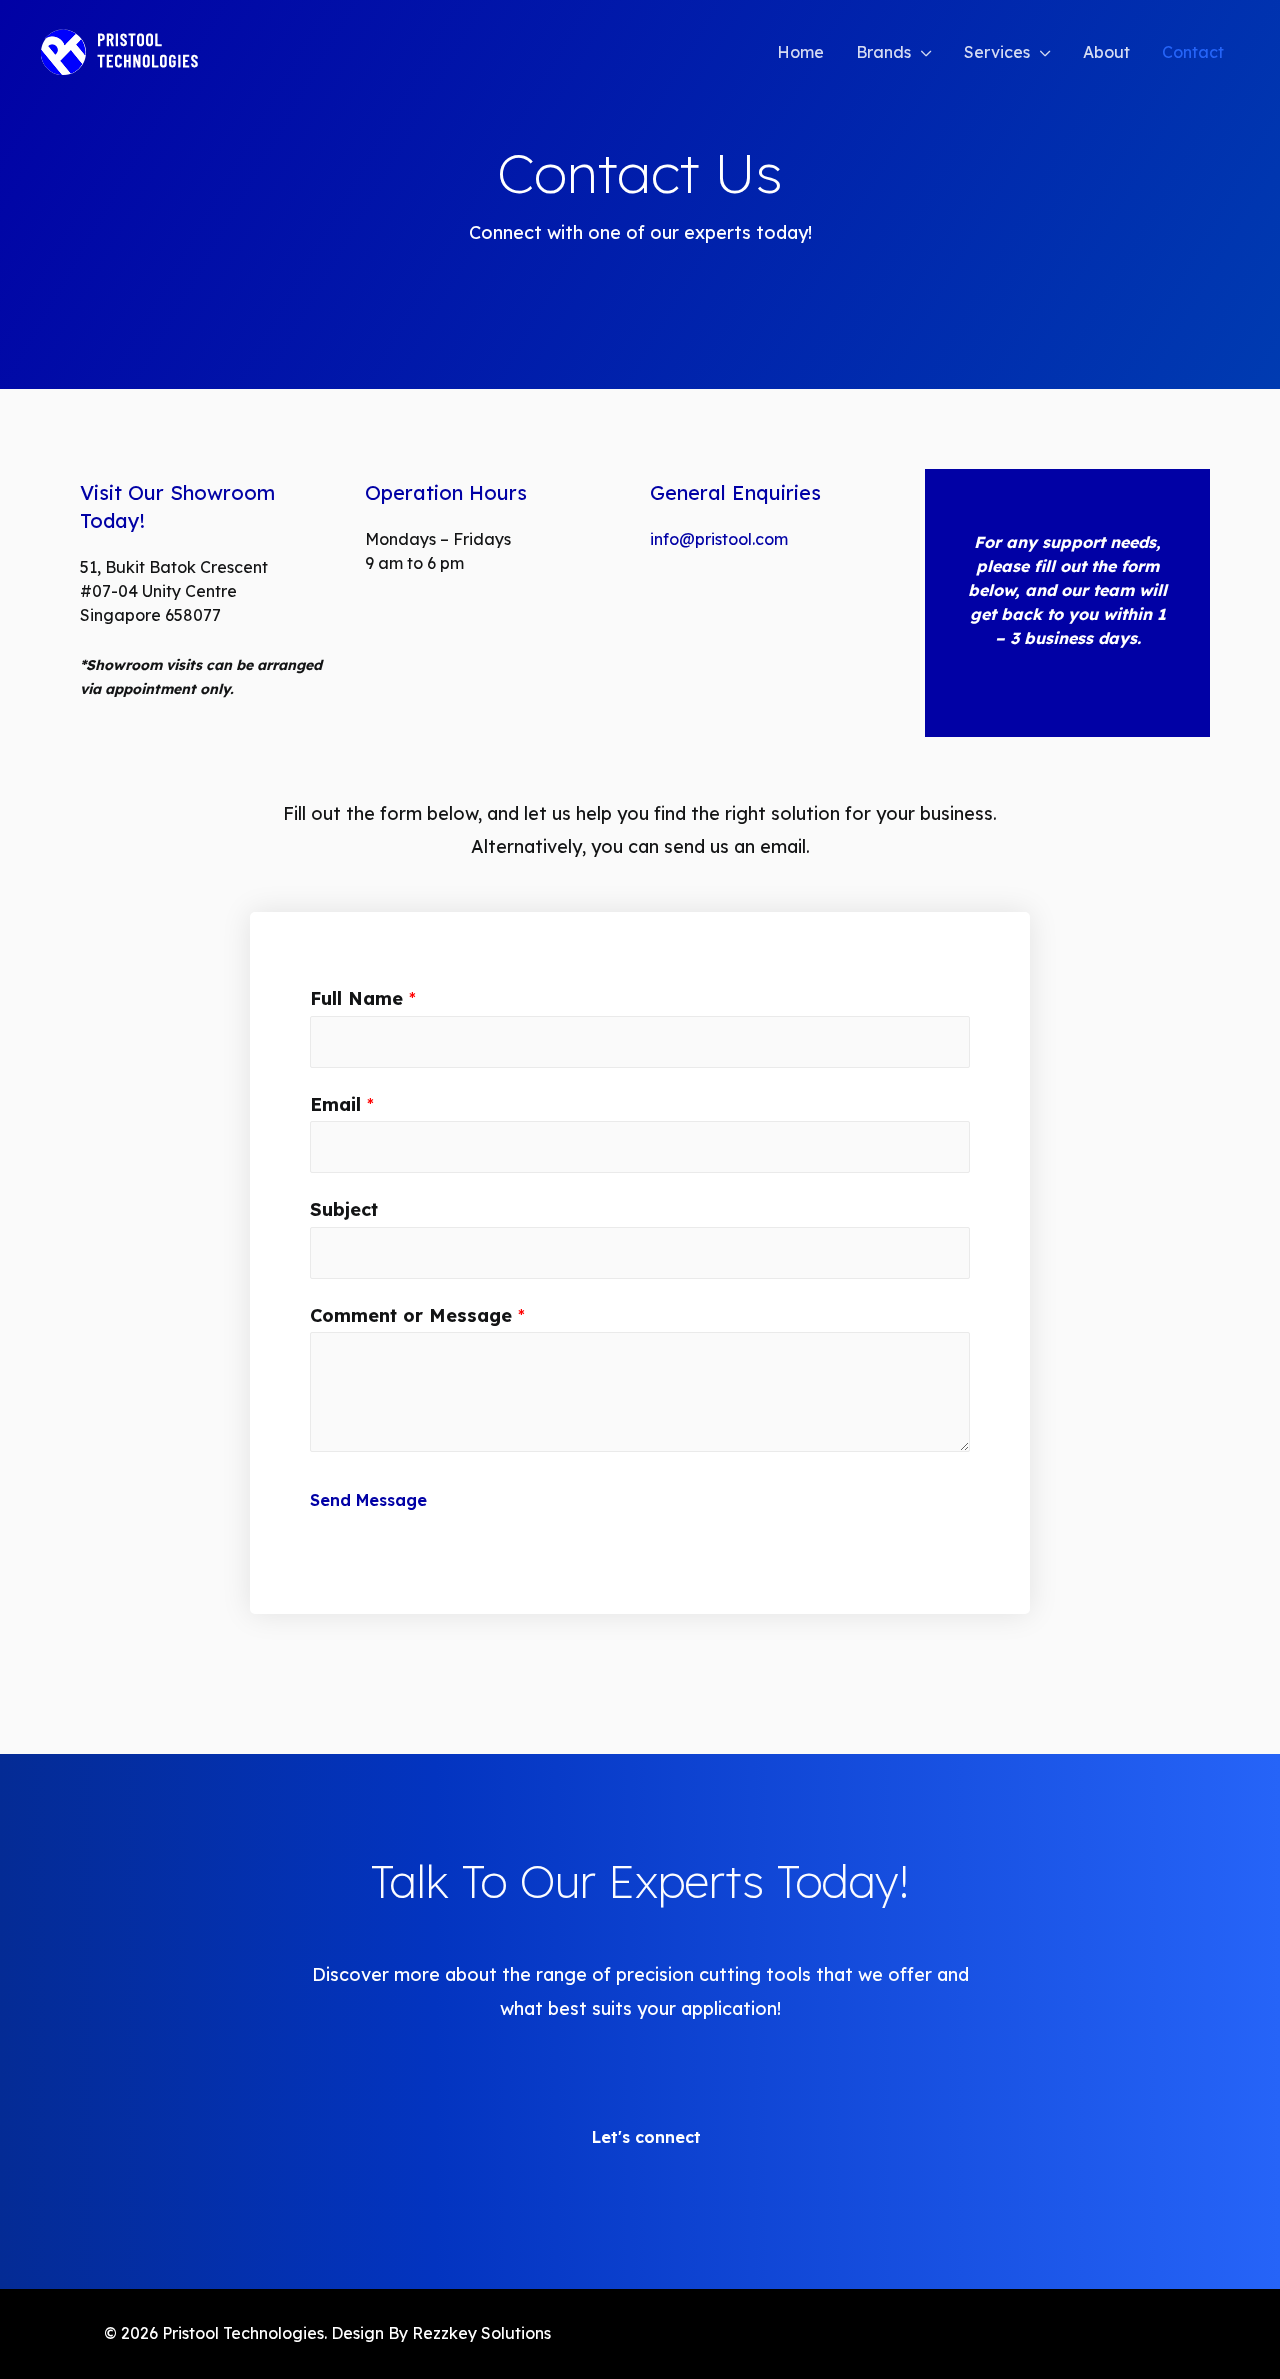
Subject (344, 1209)
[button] (640, 2129)
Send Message (368, 1500)
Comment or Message (417, 1315)
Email (342, 1104)
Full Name (363, 998)
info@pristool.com (719, 539)
